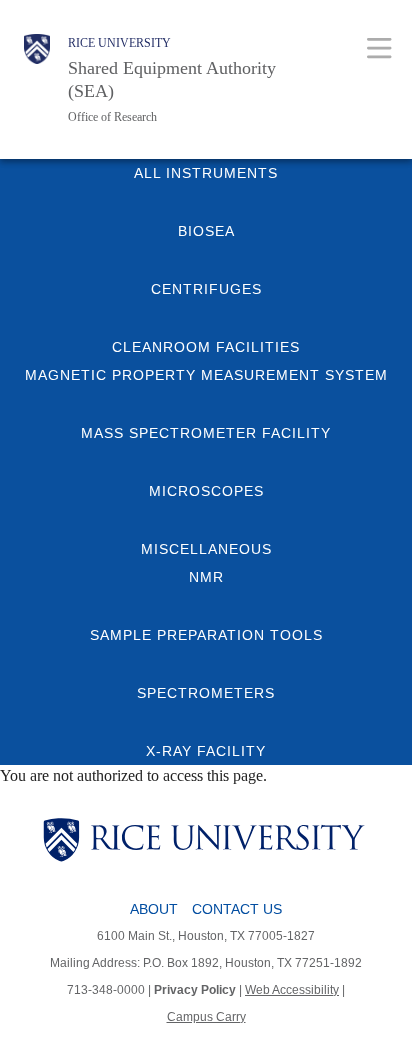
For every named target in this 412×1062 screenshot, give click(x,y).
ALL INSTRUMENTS (206, 173)
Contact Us (237, 909)
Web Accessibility (292, 990)
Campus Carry (206, 1017)
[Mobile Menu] (379, 47)
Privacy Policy (195, 990)
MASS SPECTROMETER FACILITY (206, 433)
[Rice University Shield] (37, 79)
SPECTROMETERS (206, 693)
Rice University (119, 43)
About (154, 909)
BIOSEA (206, 231)
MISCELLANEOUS (206, 549)
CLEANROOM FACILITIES (206, 347)
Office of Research (112, 117)
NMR (206, 577)
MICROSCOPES (206, 491)
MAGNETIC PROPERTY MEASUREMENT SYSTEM (206, 375)
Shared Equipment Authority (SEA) (172, 79)
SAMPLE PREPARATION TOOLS (206, 635)
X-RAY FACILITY (206, 751)
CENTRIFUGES (206, 289)
